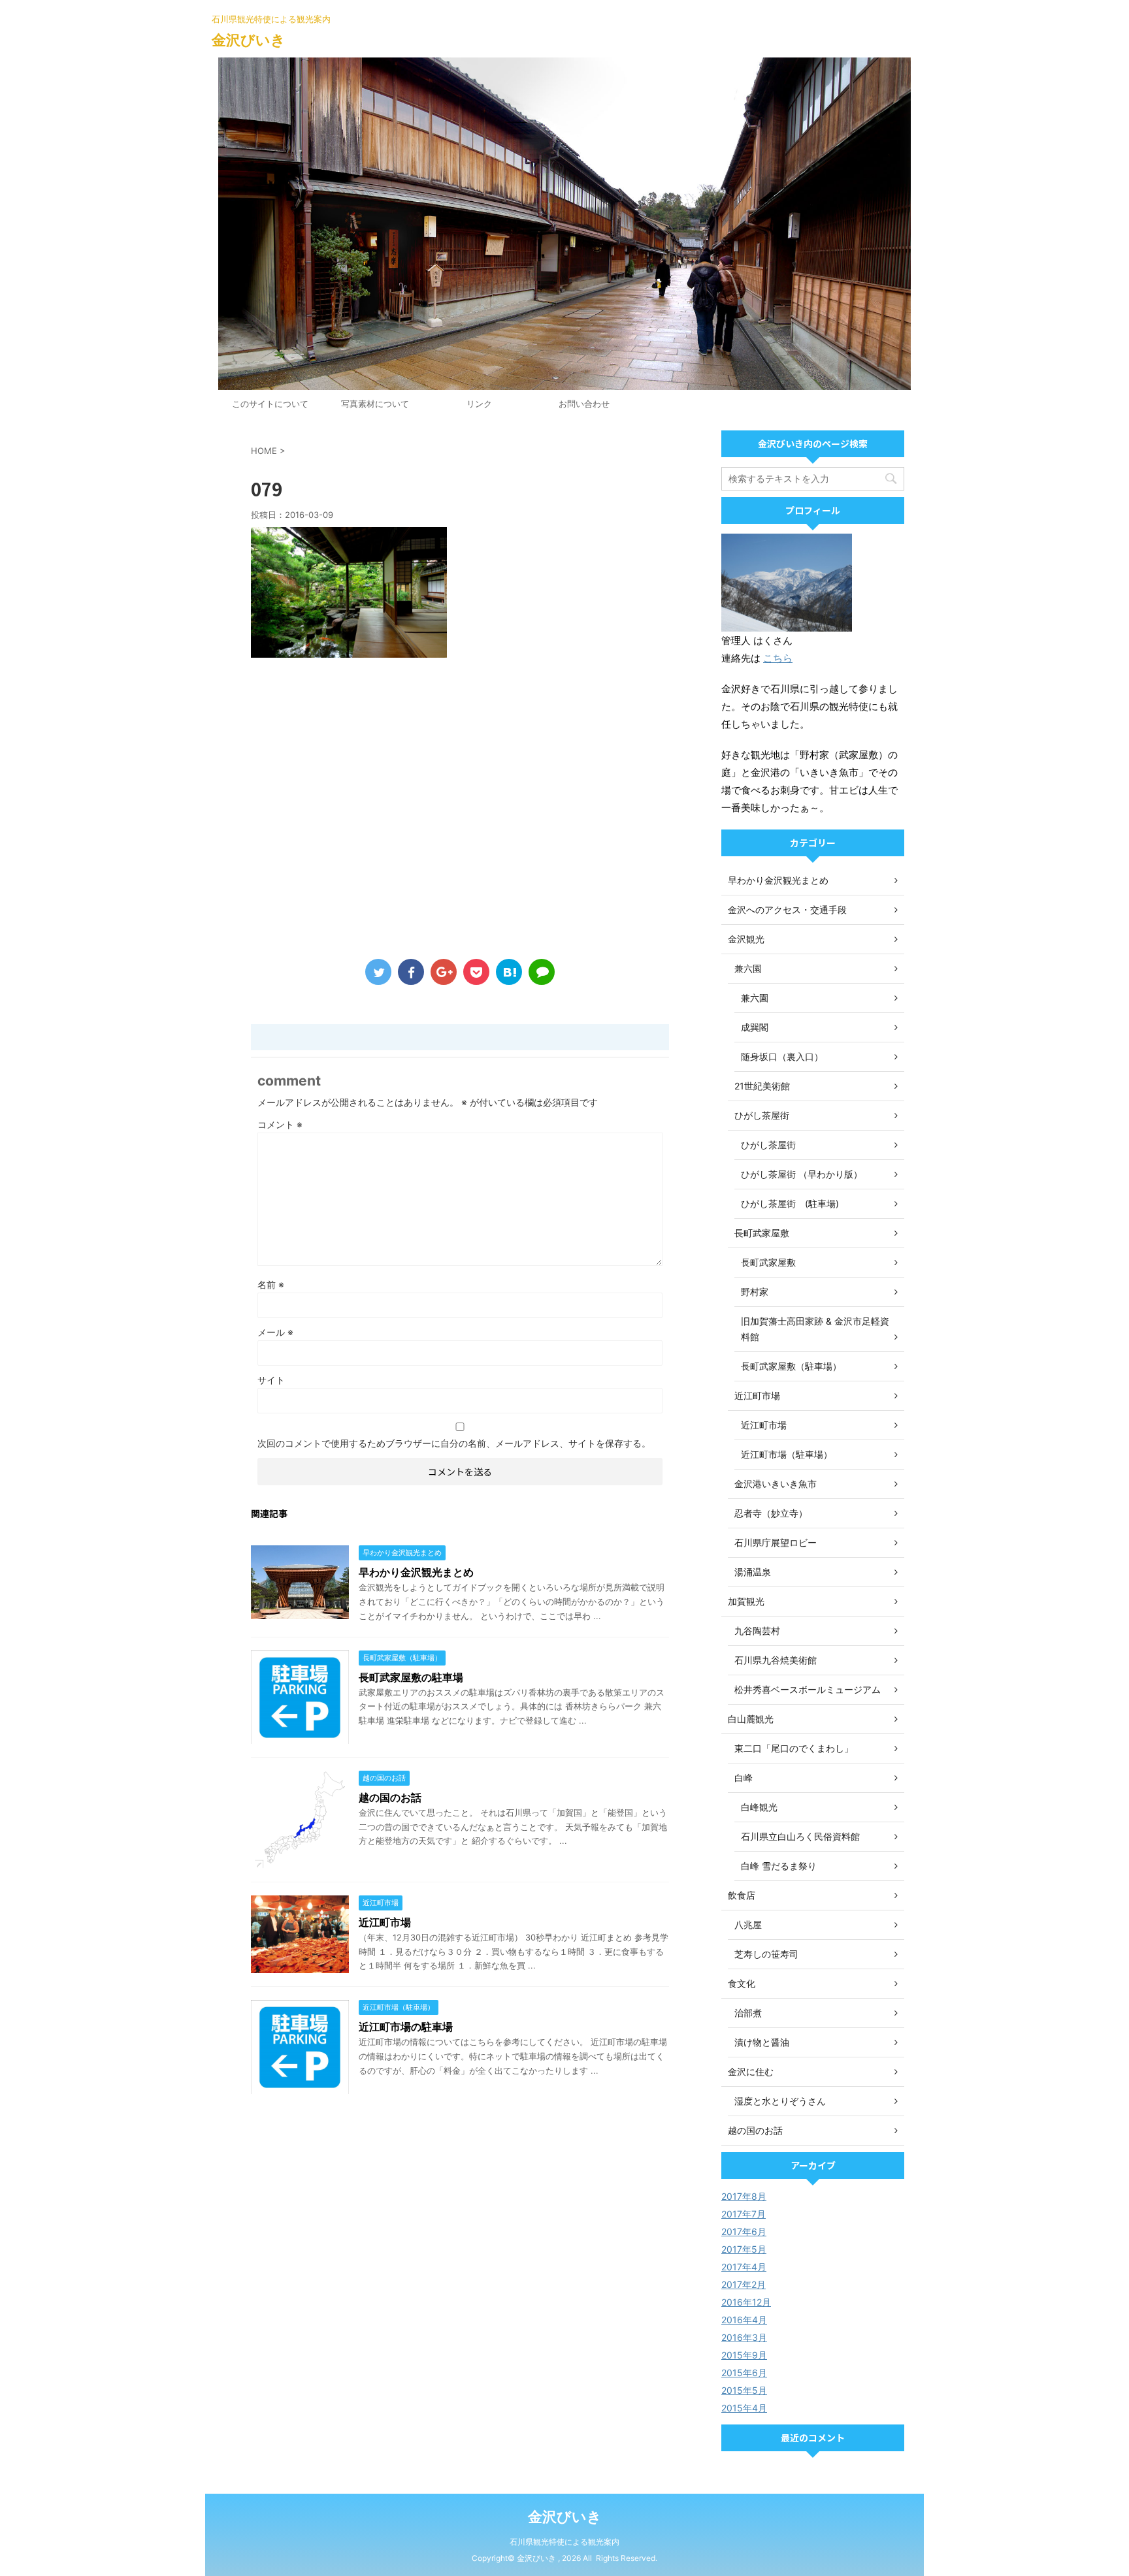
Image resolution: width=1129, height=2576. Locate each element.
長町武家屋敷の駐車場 (411, 1677)
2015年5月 (744, 2390)
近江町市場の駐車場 (406, 2027)
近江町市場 (385, 1922)
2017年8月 (744, 2196)
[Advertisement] (460, 811)
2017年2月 (744, 2284)
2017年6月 (744, 2231)
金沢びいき (249, 40)
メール (275, 1332)
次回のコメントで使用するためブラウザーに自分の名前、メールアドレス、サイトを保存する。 (454, 1443)
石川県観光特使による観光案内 (564, 2542)
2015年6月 (744, 2373)
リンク (479, 404)
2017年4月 (744, 2267)
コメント (280, 1124)
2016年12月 (746, 2302)
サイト (271, 1380)
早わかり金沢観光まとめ (416, 1572)
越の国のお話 (390, 1797)
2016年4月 (744, 2320)
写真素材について (375, 404)
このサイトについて (270, 404)
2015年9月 (744, 2355)
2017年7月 (744, 2214)
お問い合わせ (584, 404)
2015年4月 (744, 2408)
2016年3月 (744, 2337)
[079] (509, 972)
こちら (778, 658)
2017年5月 (744, 2249)
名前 (271, 1284)
